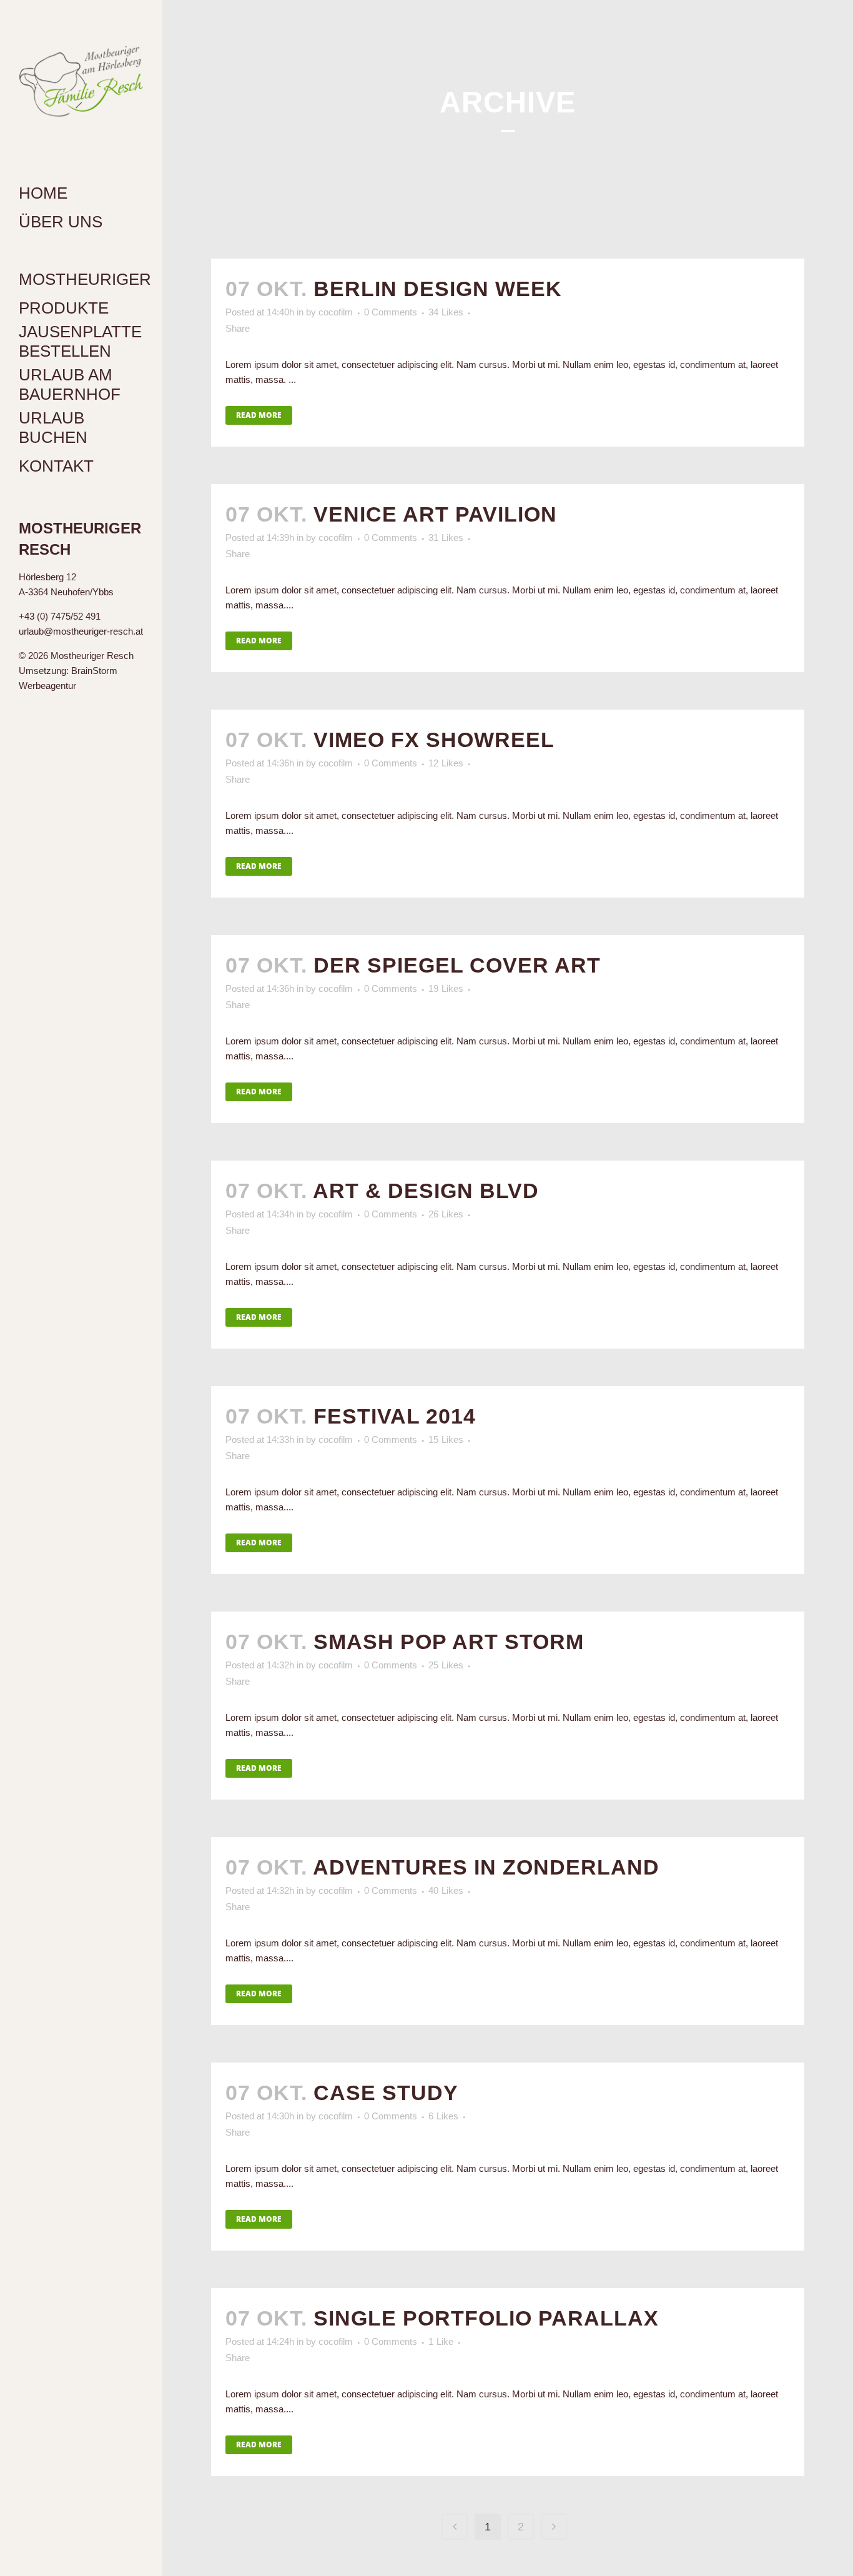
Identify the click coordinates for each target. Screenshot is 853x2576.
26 (446, 1214)
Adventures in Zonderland (486, 1867)
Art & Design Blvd (426, 1191)
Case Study (386, 2093)
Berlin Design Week (438, 289)
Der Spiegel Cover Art (457, 965)
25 (446, 1665)
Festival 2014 (395, 1416)
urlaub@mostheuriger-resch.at (81, 631)
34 (446, 312)
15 (446, 1440)
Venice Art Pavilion (435, 514)
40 (446, 1891)
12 (446, 763)
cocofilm (336, 312)
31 (446, 538)
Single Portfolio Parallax (486, 2318)
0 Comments (391, 312)
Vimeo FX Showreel (434, 740)
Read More (259, 415)
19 (446, 989)
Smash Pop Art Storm (449, 1642)
